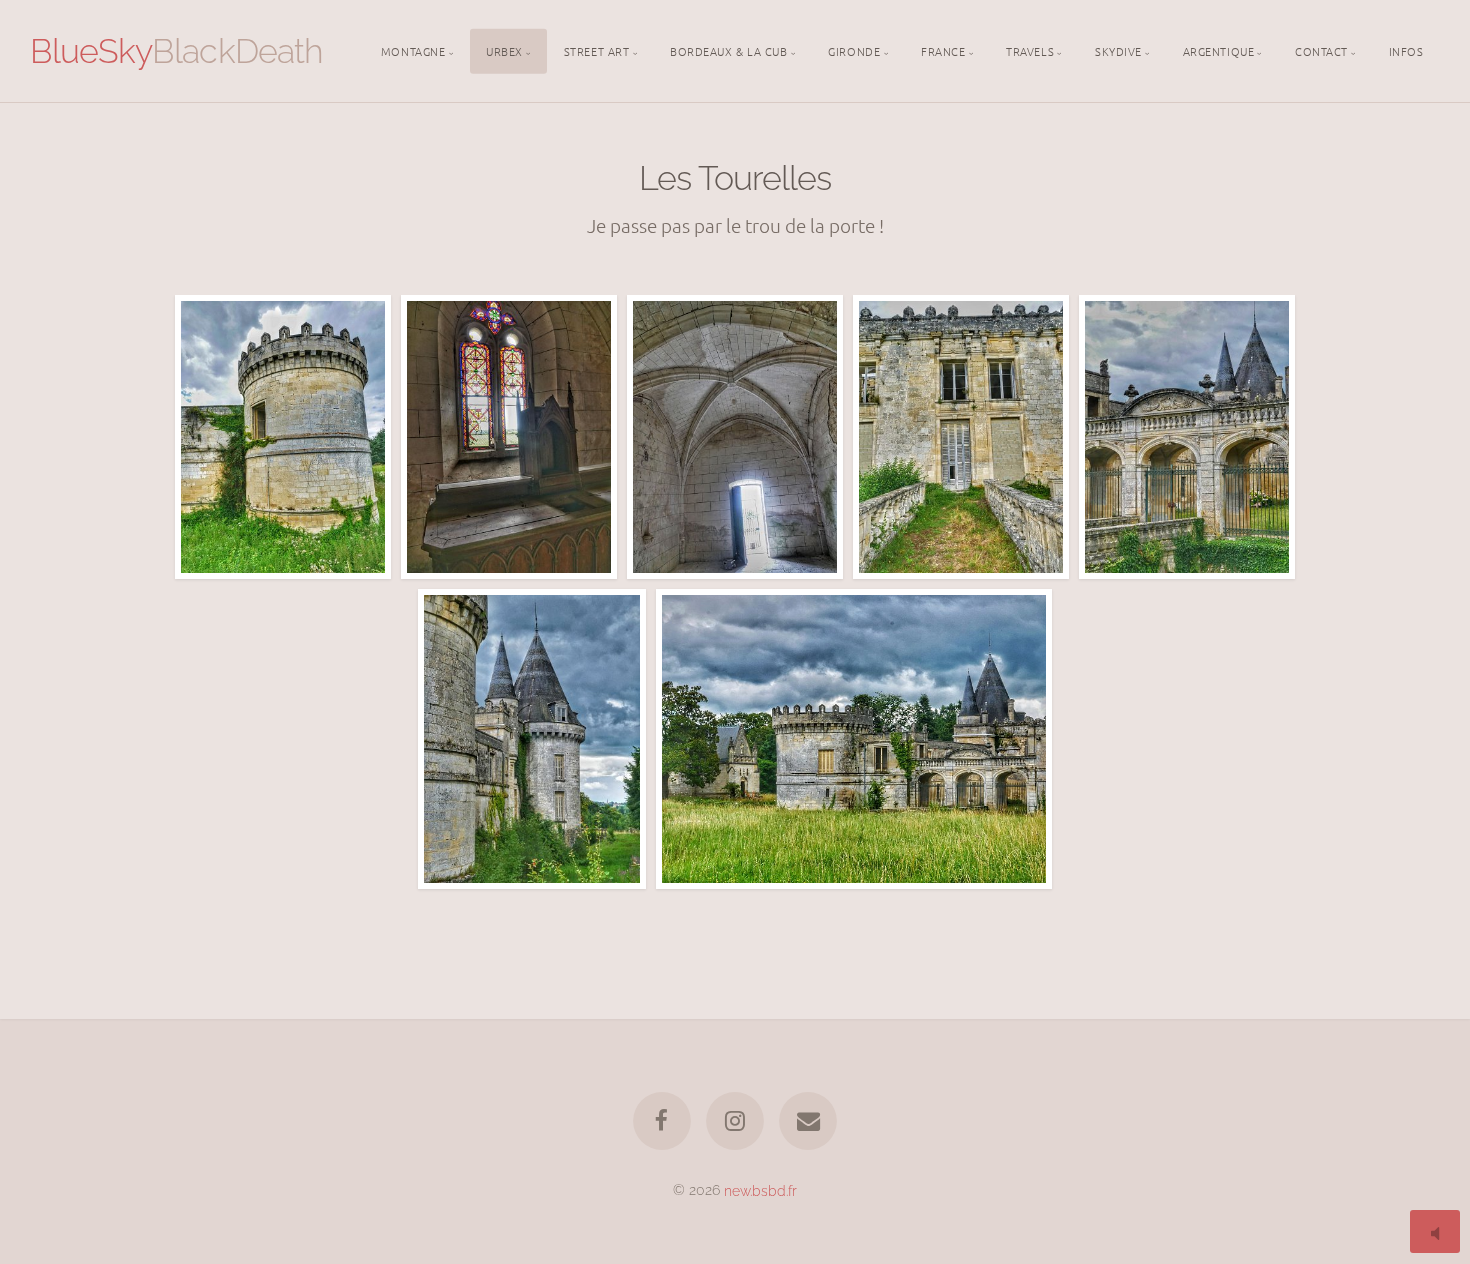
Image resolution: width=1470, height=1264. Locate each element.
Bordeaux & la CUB (728, 50)
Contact (1321, 50)
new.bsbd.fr (760, 1189)
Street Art (597, 50)
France (943, 50)
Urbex (504, 50)
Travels (1030, 50)
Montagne (413, 50)
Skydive (1118, 50)
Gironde (854, 50)
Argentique (1219, 50)
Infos (1406, 50)
